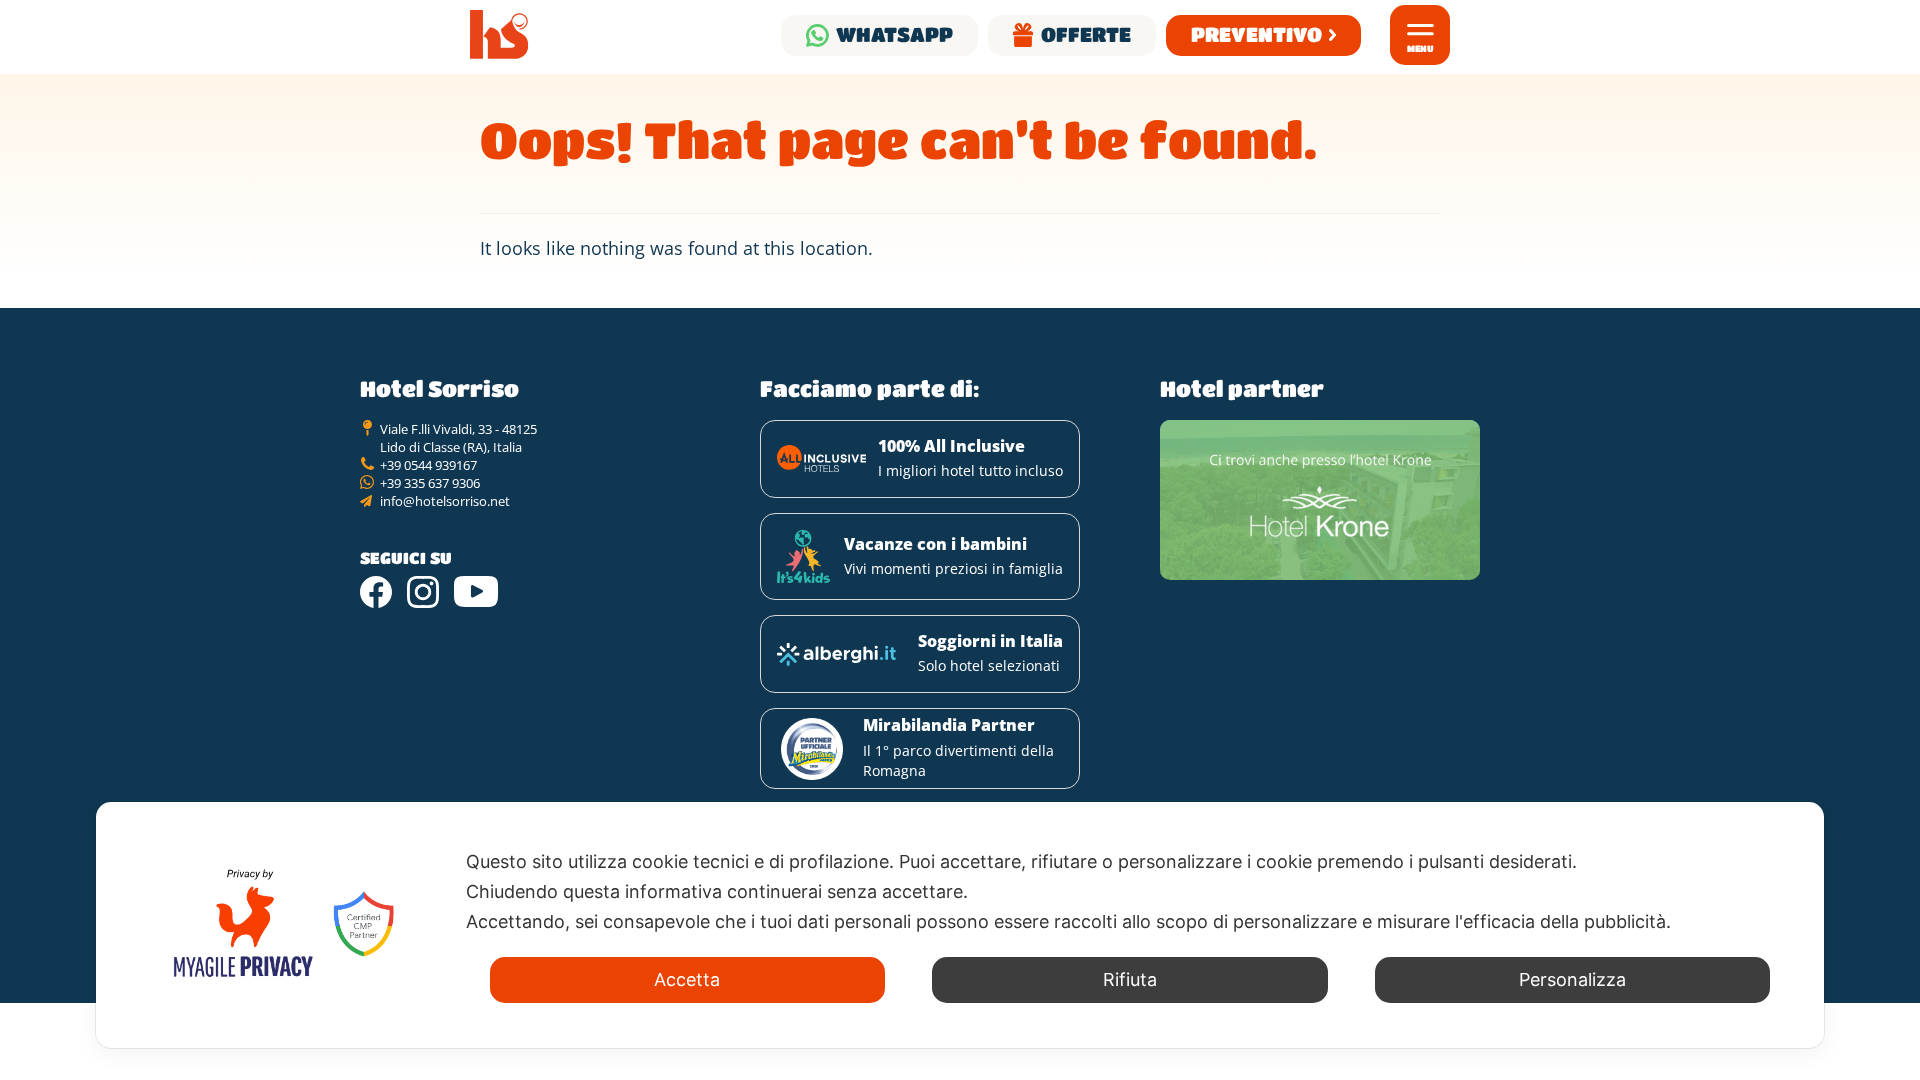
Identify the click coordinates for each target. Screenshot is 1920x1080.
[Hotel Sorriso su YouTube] (476, 592)
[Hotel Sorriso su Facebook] (376, 592)
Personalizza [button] (1572, 979)
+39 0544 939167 (428, 465)
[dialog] (960, 925)
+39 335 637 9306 (430, 483)
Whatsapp (894, 34)
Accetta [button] (687, 979)
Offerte (1086, 34)
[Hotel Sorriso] (499, 35)
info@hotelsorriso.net (445, 501)
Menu (1420, 48)
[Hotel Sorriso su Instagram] (423, 592)
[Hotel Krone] (1320, 500)
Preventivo (1256, 34)
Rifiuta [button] (1130, 979)
